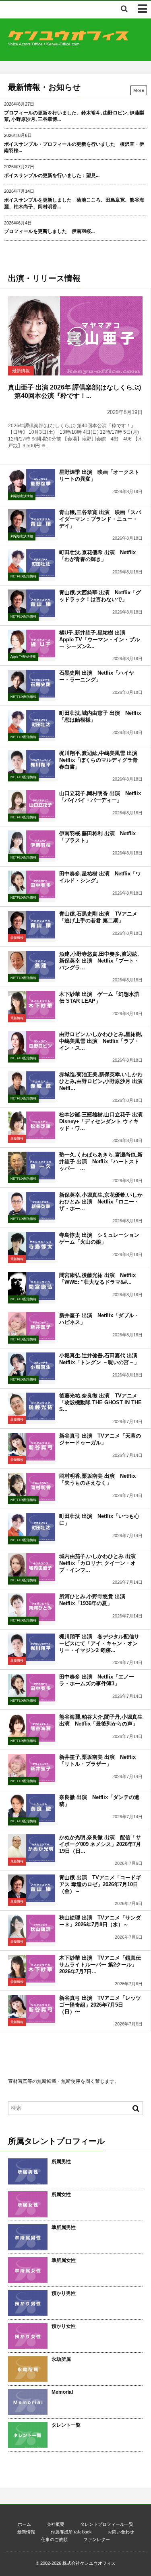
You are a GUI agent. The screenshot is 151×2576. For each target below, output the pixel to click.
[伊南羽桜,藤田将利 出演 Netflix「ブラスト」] (32, 844)
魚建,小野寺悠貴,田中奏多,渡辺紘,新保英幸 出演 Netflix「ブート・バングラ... (99, 961)
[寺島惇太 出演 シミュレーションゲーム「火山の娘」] (32, 1246)
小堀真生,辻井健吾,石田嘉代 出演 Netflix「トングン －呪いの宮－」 (101, 1359)
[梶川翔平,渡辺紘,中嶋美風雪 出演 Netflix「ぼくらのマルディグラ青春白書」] (32, 764)
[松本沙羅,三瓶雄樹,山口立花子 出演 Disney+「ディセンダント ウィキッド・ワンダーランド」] (32, 1125)
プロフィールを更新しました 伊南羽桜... (49, 231)
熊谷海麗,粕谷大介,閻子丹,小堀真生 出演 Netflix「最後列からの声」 (101, 1720)
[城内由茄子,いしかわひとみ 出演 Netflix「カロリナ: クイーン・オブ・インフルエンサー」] (32, 1567)
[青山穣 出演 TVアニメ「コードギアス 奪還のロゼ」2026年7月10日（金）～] (32, 1888)
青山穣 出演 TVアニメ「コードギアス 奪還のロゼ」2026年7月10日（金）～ (100, 1884)
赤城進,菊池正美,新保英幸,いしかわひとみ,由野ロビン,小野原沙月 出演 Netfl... (103, 1081)
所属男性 (61, 2162)
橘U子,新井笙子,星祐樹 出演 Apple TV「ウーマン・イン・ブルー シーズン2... (99, 639)
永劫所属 (61, 2359)
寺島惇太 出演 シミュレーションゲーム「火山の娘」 (99, 1238)
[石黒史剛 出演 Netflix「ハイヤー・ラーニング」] (32, 684)
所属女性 (61, 2195)
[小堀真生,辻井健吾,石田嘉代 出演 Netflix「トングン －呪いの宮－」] (32, 1366)
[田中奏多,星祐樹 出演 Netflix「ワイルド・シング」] (32, 884)
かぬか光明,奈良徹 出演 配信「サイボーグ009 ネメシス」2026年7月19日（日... (100, 1844)
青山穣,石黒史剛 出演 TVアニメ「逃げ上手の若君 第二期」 (98, 917)
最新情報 (21, 371)
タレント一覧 (66, 2425)
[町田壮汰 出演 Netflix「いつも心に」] (32, 1527)
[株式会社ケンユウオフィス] (68, 38)
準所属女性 (64, 2260)
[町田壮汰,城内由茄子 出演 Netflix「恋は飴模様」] (32, 724)
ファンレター (97, 2539)
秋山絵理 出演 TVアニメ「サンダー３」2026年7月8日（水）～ (100, 1921)
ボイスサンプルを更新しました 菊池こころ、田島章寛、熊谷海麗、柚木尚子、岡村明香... (74, 203)
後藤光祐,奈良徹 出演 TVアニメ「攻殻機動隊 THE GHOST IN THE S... (100, 1402)
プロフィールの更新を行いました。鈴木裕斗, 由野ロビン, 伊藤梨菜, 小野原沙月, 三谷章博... (74, 116)
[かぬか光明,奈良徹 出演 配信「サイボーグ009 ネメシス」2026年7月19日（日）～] (32, 1848)
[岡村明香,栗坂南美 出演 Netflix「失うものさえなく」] (32, 1487)
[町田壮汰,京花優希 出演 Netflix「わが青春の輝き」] (32, 563)
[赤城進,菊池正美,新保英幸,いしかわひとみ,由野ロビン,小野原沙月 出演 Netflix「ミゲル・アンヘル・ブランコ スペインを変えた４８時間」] (32, 1085)
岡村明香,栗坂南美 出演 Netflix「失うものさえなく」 (97, 1479)
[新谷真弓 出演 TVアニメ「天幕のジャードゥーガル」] (32, 1447)
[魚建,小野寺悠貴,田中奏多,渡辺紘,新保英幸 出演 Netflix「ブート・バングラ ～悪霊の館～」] (32, 965)
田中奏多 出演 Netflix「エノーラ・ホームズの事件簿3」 (97, 1680)
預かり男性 (64, 2293)
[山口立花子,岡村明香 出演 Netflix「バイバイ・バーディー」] (32, 804)
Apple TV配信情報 (23, 657)
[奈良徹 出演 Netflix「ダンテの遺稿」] (32, 1808)
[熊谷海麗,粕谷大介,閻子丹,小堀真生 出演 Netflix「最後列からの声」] (32, 1728)
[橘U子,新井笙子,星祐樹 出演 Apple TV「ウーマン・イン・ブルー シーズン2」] (32, 643)
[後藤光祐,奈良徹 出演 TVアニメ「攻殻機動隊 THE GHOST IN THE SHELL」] (32, 1406)
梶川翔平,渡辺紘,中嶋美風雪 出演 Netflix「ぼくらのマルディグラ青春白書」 (101, 760)
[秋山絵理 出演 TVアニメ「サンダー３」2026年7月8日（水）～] (32, 1928)
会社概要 (56, 2524)
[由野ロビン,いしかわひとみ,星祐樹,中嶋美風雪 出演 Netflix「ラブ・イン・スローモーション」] (32, 1045)
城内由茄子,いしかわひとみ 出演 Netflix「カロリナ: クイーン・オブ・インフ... (100, 1563)
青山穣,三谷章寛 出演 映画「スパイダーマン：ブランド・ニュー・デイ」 (100, 519)
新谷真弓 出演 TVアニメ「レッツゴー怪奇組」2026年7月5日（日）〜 (100, 2005)
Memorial (62, 2392)
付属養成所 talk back (71, 2532)
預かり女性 (64, 2326)
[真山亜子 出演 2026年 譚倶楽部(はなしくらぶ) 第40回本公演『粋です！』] (75, 336)
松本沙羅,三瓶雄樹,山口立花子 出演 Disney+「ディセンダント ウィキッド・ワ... (103, 1121)
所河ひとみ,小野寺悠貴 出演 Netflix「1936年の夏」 (95, 1600)
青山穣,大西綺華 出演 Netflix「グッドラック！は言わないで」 (100, 596)
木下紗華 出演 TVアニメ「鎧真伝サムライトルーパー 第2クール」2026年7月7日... (100, 1965)
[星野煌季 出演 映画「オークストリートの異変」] (32, 483)
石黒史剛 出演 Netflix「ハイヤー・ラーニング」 (97, 676)
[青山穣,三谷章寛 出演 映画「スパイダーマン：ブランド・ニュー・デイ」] (32, 523)
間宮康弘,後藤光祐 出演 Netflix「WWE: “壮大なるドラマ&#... (97, 1279)
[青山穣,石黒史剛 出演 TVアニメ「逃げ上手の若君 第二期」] (32, 925)
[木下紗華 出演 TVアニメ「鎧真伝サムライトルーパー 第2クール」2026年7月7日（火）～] (32, 1969)
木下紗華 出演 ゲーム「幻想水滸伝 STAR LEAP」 (99, 997)
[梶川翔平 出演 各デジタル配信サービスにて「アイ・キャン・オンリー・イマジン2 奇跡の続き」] (32, 1647)
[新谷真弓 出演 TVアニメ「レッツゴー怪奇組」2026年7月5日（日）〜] (32, 2009)
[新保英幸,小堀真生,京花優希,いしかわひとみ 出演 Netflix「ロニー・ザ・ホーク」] (32, 1206)
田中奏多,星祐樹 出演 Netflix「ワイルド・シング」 (100, 877)
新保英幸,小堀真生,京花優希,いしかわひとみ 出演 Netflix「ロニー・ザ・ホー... (101, 1202)
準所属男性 (64, 2227)
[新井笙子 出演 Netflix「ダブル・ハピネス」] (32, 1326)
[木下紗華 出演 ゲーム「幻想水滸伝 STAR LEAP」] (32, 1005)
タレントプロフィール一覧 (107, 2524)
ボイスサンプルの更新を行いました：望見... (52, 175)
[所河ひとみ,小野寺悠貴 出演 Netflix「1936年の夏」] (32, 1607)
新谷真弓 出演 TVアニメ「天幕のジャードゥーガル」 (100, 1439)
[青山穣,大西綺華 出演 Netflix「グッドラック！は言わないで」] (32, 603)
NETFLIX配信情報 (23, 576)
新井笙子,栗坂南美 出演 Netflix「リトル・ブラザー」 (97, 1760)
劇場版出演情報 (22, 496)
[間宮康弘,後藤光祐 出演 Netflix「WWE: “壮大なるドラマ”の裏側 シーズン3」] (32, 1286)
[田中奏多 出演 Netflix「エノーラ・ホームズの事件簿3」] (32, 1688)
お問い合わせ (121, 2532)
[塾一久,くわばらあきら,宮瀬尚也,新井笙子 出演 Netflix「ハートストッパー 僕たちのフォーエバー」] (32, 1166)
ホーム (24, 2524)
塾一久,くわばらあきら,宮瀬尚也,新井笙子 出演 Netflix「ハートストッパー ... (101, 1162)
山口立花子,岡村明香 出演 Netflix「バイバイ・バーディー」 (100, 797)
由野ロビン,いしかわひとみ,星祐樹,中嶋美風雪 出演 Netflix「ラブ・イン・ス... (101, 1041)
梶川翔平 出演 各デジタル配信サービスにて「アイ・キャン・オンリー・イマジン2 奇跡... (99, 1643)
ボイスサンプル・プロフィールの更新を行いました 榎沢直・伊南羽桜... (74, 148)
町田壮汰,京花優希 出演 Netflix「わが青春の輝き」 (97, 556)
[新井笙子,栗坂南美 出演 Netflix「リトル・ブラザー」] (32, 1768)
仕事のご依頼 (54, 2539)
